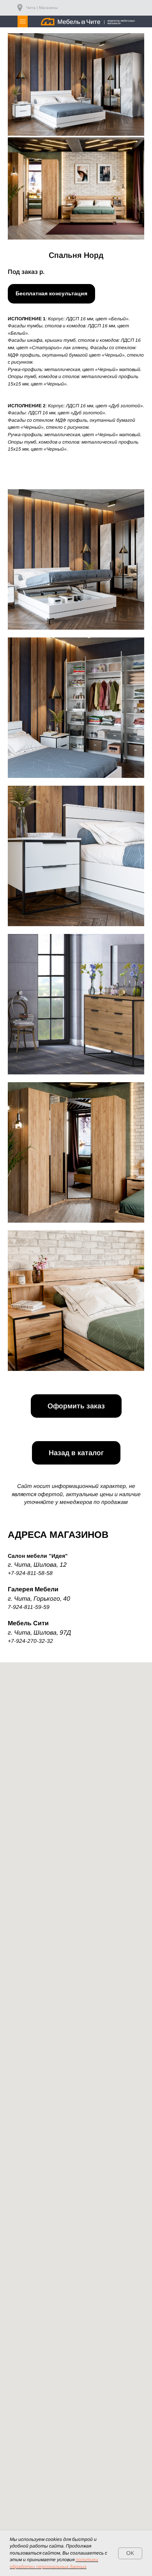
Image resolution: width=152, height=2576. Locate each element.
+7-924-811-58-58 (30, 1573)
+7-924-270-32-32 (30, 1641)
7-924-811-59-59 (29, 1607)
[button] (51, 294)
